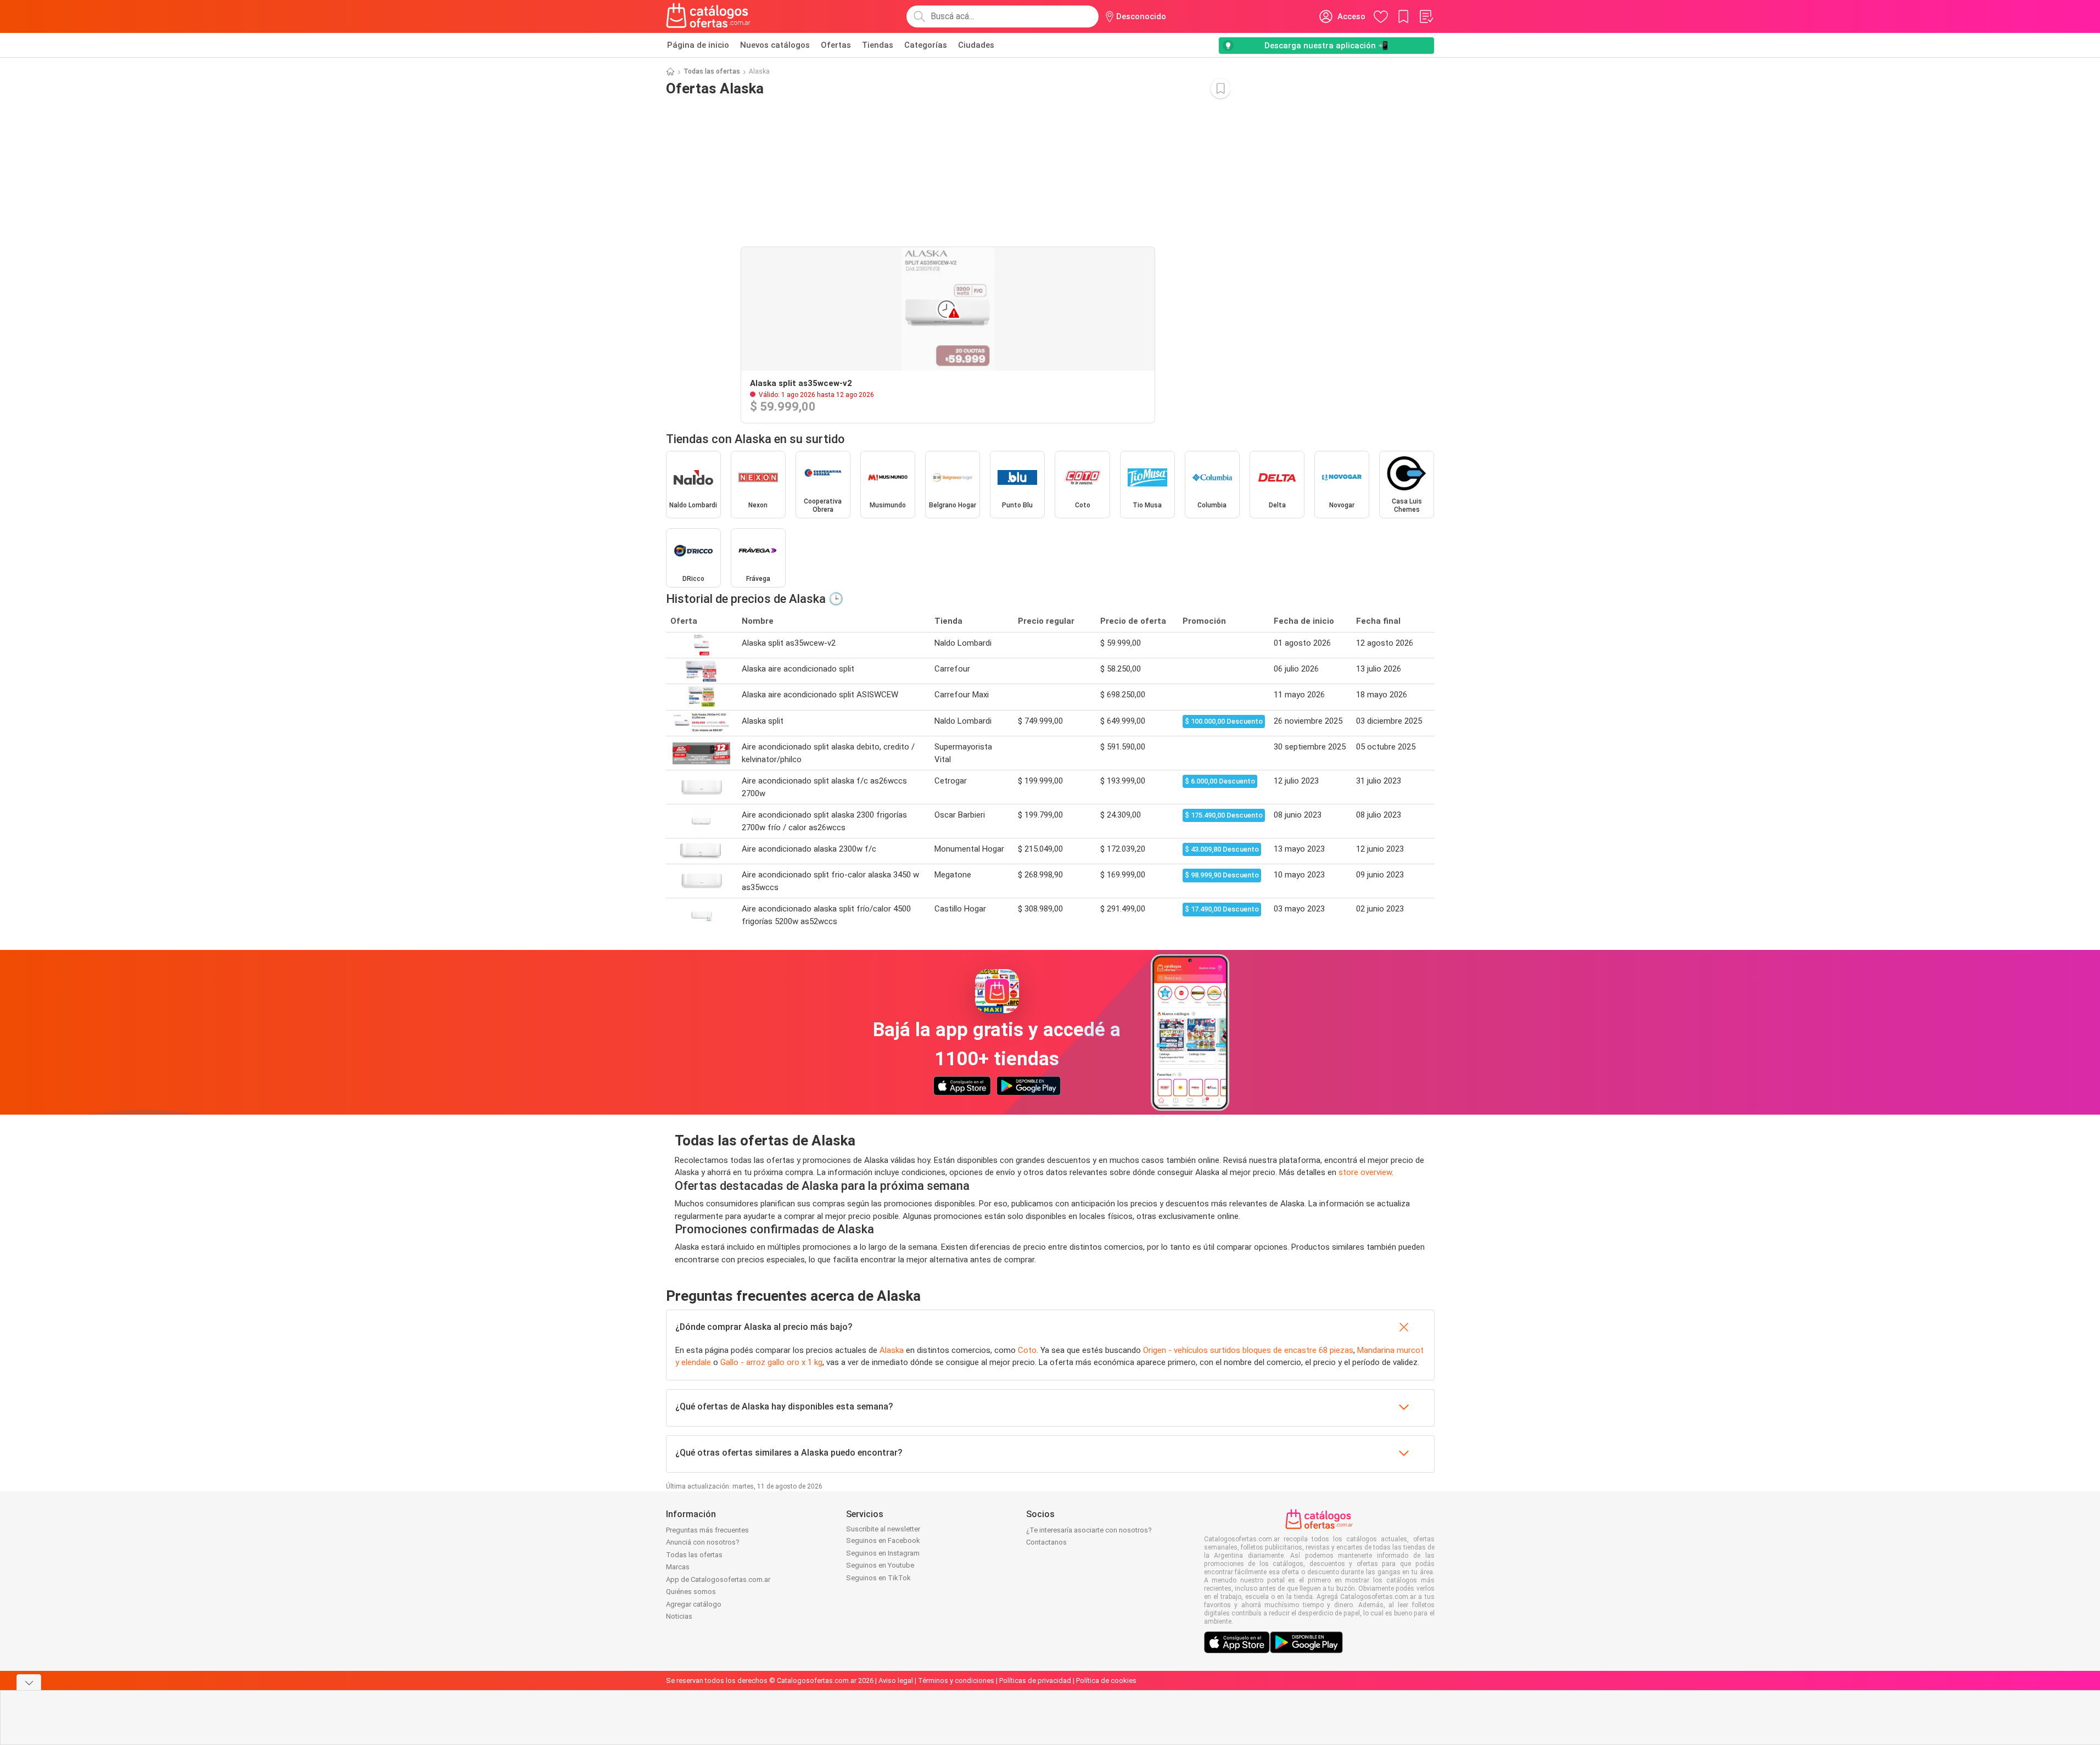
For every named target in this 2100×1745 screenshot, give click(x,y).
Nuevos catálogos (775, 45)
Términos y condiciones (956, 1680)
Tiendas (878, 45)
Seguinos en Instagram (883, 1553)
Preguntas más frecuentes (707, 1530)
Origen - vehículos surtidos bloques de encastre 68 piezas (1248, 1350)
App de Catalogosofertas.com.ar (718, 1579)
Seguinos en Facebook (883, 1540)
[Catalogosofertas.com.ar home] (709, 16)
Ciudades (976, 45)
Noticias (679, 1616)
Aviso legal (896, 1680)
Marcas (678, 1567)
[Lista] (1426, 16)
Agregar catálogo (694, 1604)
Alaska (892, 1350)
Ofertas (836, 45)
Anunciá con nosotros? (703, 1542)
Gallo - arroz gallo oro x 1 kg (771, 1362)
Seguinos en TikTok (878, 1578)
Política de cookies (1106, 1680)
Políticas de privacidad (1035, 1680)
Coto (1027, 1350)
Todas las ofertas (712, 71)
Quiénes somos (691, 1592)
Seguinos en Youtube (880, 1565)
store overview (1365, 1172)
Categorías (926, 45)
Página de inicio (698, 45)
